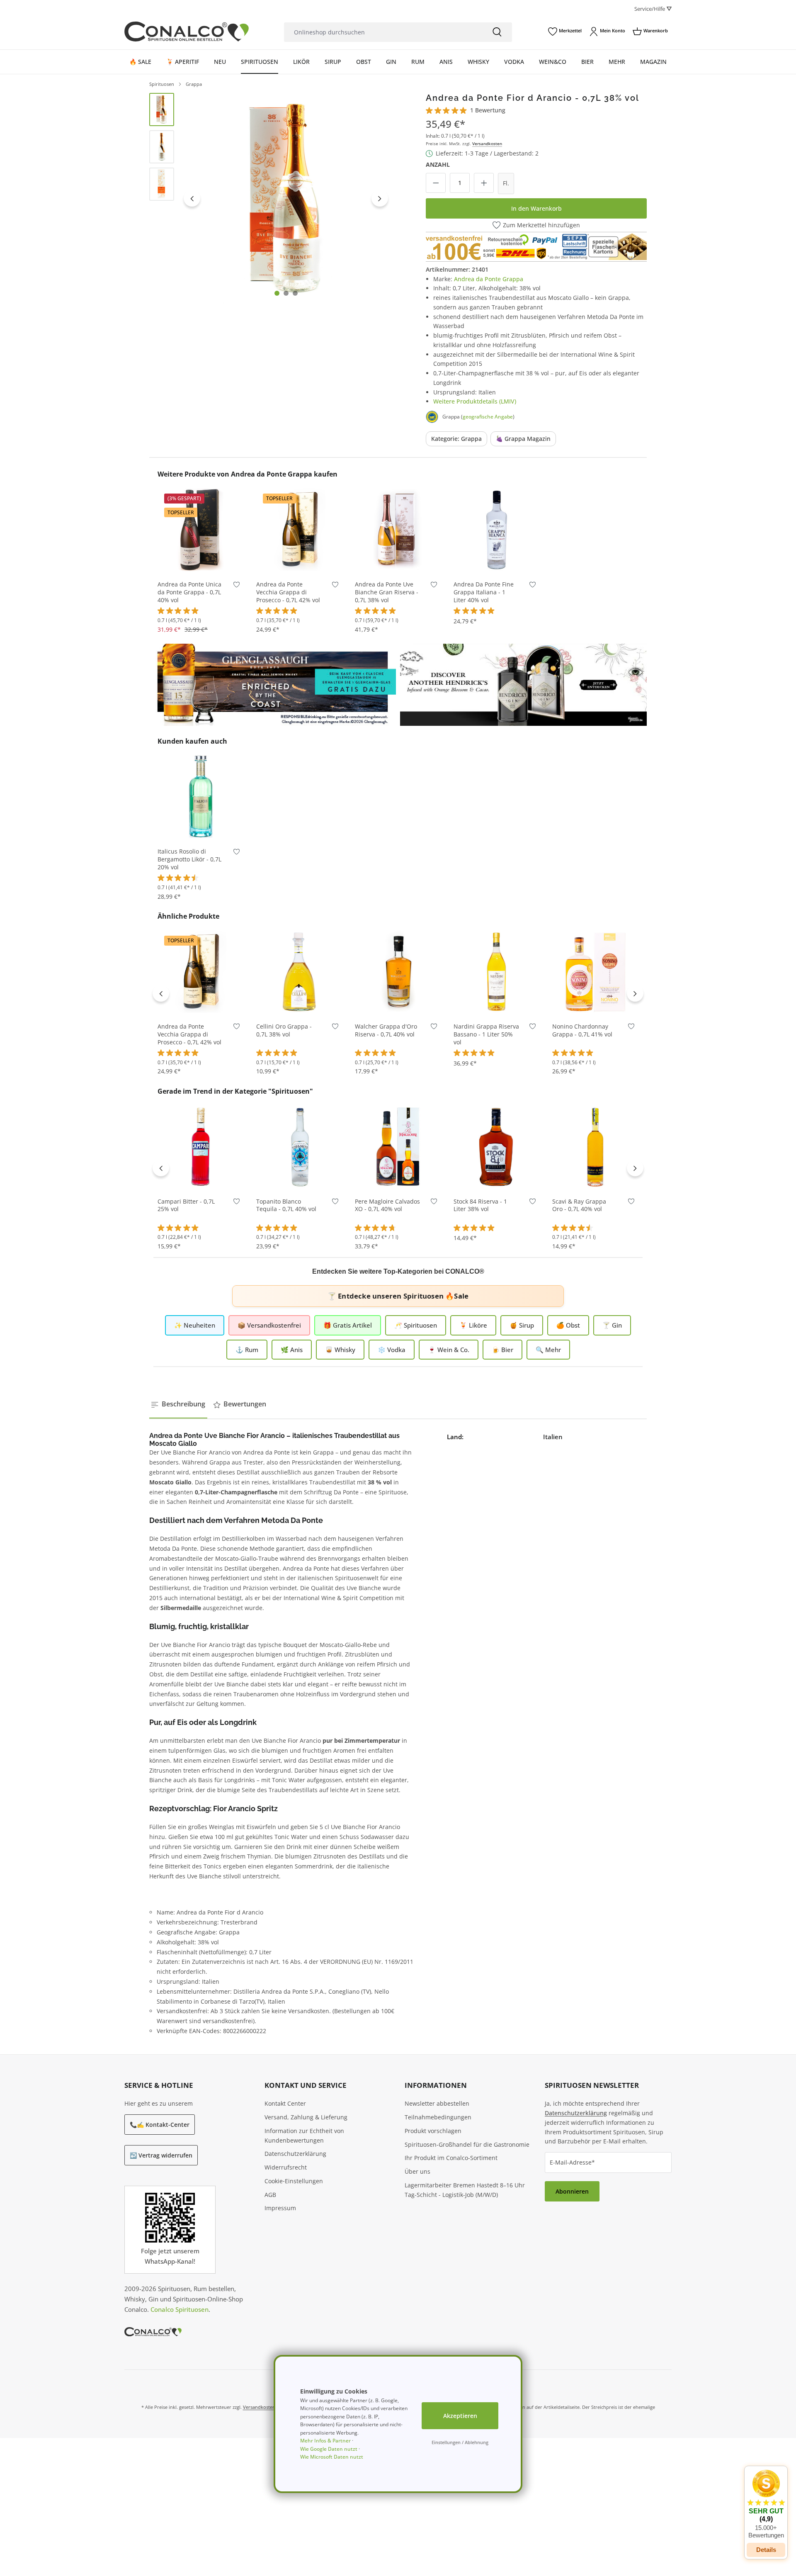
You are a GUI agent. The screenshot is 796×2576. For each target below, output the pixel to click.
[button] (766, 2504)
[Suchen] (497, 32)
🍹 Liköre (473, 1325)
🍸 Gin (612, 1325)
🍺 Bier (502, 1350)
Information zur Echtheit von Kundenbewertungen (304, 2136)
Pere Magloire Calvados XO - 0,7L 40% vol (387, 1205)
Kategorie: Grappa (456, 439)
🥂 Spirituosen (416, 1325)
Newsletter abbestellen (437, 2103)
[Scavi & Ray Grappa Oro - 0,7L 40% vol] (595, 1146)
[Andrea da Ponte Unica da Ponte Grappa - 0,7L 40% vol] (201, 529)
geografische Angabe (488, 417)
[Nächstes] (380, 198)
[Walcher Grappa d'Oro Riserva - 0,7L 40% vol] (398, 971)
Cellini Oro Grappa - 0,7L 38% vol (284, 1030)
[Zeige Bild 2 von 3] (286, 293)
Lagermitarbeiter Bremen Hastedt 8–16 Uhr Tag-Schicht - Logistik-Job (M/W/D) (465, 2190)
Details (766, 2550)
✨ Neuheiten (195, 1325)
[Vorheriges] (192, 198)
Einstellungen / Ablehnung (460, 2442)
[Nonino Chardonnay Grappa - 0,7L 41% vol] (595, 971)
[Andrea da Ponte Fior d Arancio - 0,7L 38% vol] (286, 198)
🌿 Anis (292, 1350)
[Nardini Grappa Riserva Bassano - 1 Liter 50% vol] (497, 971)
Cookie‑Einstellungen (294, 2181)
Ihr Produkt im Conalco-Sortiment (451, 2158)
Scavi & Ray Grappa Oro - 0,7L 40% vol (579, 1205)
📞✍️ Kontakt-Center (160, 2125)
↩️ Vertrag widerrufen (161, 2155)
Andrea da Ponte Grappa (489, 279)
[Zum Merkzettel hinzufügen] (237, 586)
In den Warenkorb (536, 208)
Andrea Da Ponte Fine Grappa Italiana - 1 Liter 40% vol (484, 592)
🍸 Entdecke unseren (398, 1296)
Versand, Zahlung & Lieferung (306, 2117)
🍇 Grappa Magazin (523, 439)
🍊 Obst (568, 1325)
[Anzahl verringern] (436, 183)
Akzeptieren (460, 2416)
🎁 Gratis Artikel (348, 1325)
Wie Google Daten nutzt (329, 2449)
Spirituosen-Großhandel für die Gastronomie (467, 2144)
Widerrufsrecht (286, 2167)
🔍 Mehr (548, 1350)
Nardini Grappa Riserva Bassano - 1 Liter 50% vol (486, 1034)
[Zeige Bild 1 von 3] (277, 293)
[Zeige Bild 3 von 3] (295, 293)
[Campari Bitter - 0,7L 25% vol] (201, 1146)
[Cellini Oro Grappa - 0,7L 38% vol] (299, 971)
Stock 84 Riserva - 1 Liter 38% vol (480, 1205)
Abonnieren (572, 2191)
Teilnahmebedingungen (438, 2117)
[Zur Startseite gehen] (187, 32)
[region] (271, 198)
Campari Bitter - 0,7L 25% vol (186, 1205)
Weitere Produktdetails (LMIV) (475, 401)
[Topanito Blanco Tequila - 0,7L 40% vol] (299, 1146)
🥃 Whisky (340, 1350)
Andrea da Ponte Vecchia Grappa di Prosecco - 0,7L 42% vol (288, 592)
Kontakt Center (285, 2103)
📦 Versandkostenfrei (269, 1325)
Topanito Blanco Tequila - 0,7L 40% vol (286, 1205)
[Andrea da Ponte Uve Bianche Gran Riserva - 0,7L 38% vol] (398, 529)
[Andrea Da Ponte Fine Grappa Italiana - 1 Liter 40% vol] (497, 529)
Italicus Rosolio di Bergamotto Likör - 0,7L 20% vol (189, 859)
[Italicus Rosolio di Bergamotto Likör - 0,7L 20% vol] (201, 796)
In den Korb (201, 560)
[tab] (178, 1404)
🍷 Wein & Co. (449, 1350)
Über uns (417, 2171)
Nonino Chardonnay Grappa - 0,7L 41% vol (582, 1030)
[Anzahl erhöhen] (484, 183)
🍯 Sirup (522, 1325)
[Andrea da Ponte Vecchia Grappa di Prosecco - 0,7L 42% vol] (299, 529)
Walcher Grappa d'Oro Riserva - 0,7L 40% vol (386, 1030)
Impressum (280, 2208)
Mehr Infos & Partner (325, 2441)
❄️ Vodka (392, 1350)
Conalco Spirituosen (180, 2309)
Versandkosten (487, 144)
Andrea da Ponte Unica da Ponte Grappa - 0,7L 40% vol (189, 592)
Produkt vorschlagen (433, 2131)
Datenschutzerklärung (295, 2154)
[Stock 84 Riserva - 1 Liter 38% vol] (497, 1146)
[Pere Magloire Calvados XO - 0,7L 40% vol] (398, 1146)
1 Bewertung (488, 110)
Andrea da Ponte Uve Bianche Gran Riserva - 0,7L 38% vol (387, 592)
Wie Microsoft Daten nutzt (332, 2457)
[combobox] (383, 32)
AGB (270, 2195)
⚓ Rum (247, 1350)
